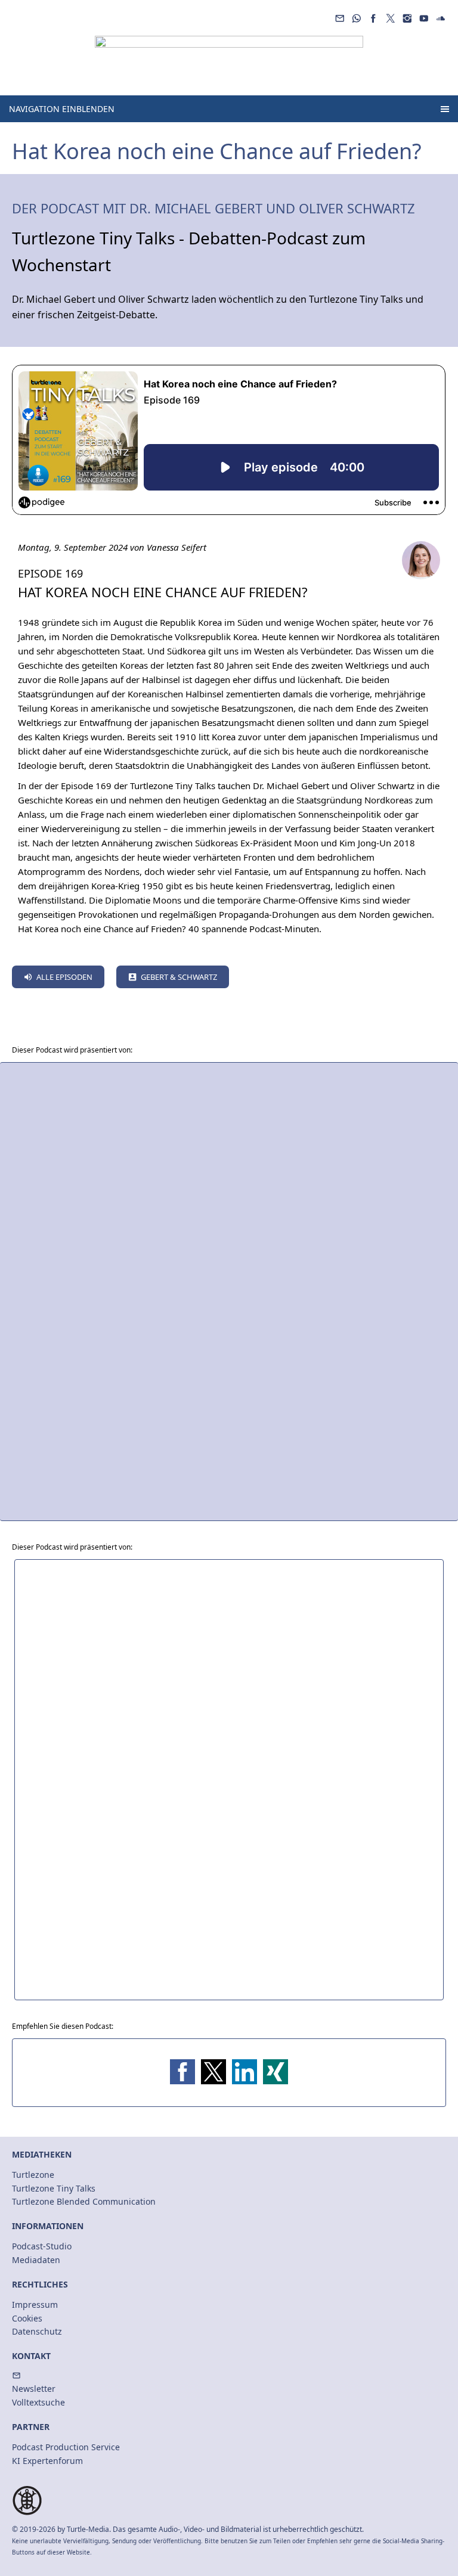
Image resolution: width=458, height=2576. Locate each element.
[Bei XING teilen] (276, 2072)
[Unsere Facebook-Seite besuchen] (373, 18)
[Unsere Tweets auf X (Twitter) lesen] (390, 18)
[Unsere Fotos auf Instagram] (407, 18)
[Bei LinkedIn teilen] (245, 2072)
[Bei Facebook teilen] (182, 2072)
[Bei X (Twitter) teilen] (213, 2072)
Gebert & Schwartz (179, 977)
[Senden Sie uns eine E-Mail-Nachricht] (340, 18)
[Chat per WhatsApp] (357, 18)
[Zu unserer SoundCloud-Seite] (441, 18)
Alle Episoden (64, 977)
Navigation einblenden (62, 109)
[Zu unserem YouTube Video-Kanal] (424, 18)
